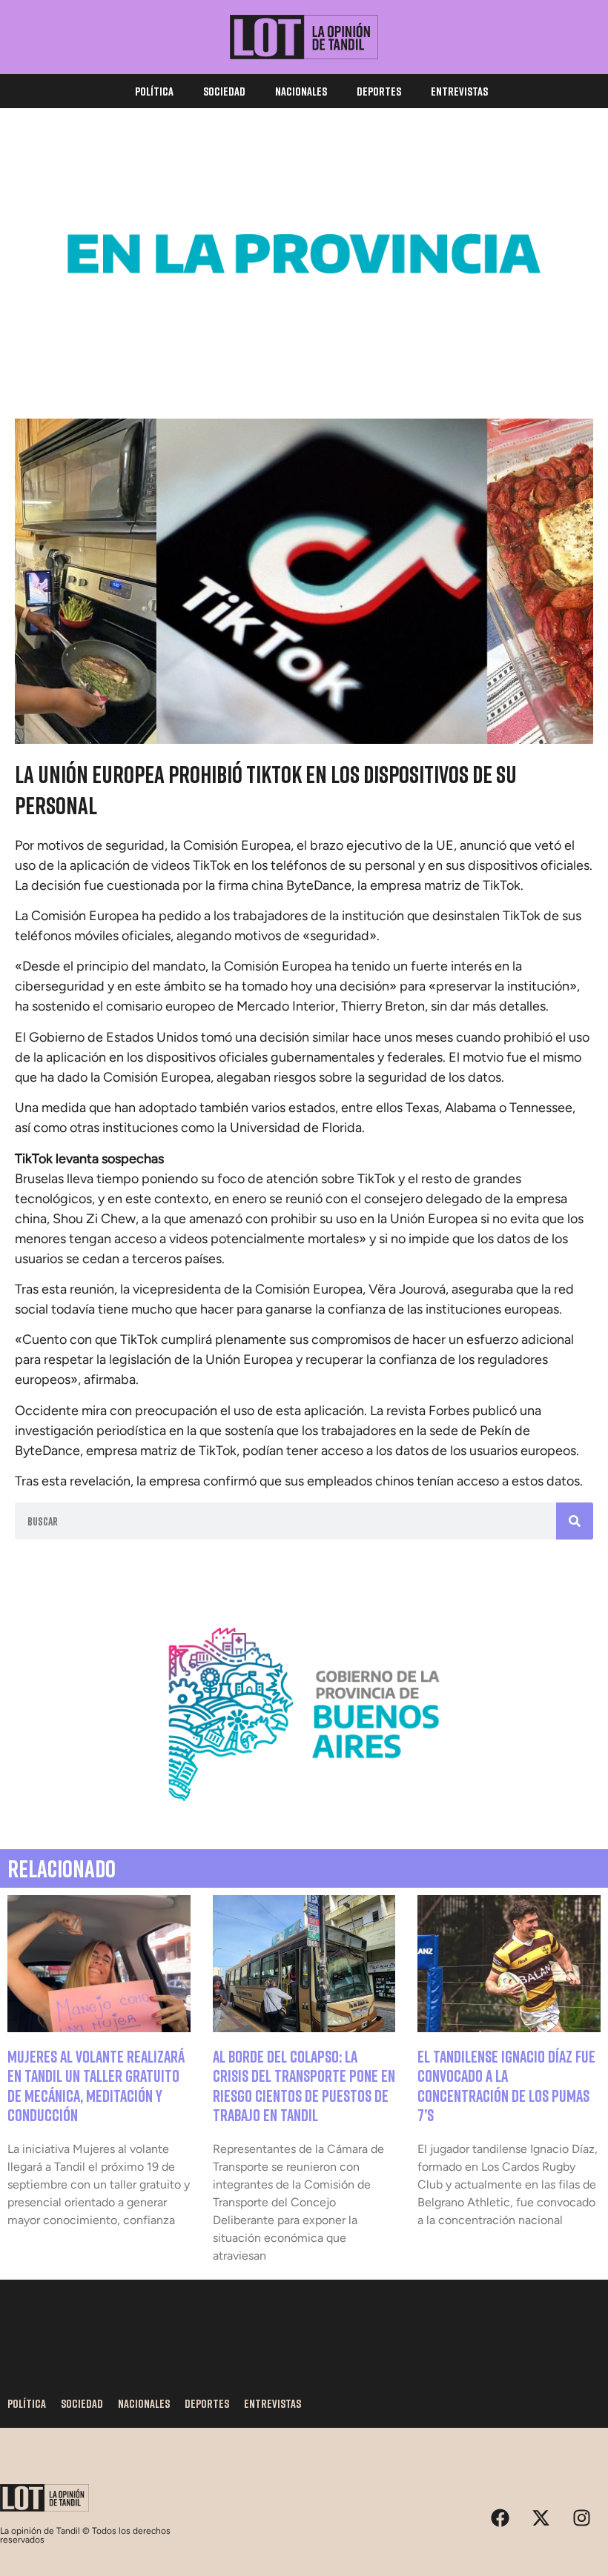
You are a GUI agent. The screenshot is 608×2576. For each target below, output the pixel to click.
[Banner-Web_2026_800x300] (304, 1818)
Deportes (379, 91)
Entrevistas (459, 91)
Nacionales (301, 91)
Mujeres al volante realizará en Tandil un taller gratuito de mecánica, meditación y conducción (96, 2086)
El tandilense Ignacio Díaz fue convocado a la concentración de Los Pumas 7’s (506, 2086)
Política (154, 91)
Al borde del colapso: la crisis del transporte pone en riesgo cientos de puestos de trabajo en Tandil (304, 2086)
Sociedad (224, 91)
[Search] (575, 1521)
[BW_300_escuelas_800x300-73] (304, 358)
